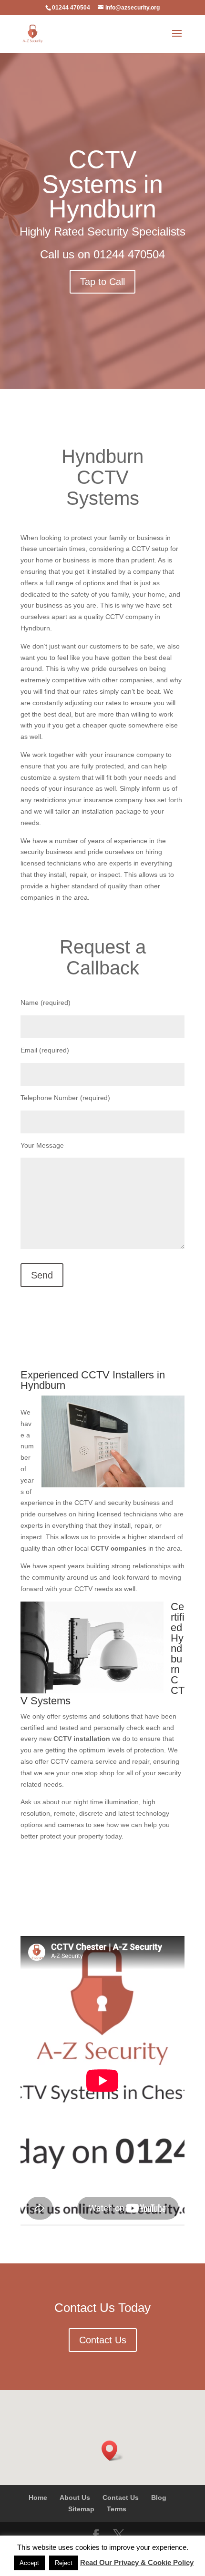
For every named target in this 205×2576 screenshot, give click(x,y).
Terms (117, 2509)
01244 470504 (129, 254)
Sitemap (81, 2509)
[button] (113, 2451)
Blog (159, 2497)
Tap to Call (102, 282)
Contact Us (103, 2340)
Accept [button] (29, 2563)
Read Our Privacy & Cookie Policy (137, 2562)
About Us (75, 2497)
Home (38, 2497)
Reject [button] (64, 2563)
